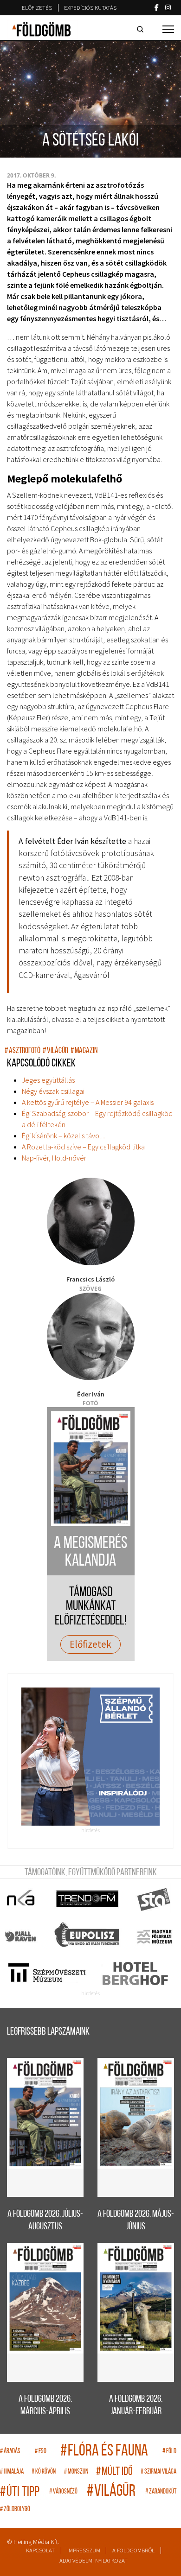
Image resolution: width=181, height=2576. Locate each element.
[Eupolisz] (88, 1936)
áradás (10, 2452)
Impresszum (84, 2550)
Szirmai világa (158, 2472)
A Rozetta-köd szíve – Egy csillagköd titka (83, 1147)
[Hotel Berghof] (135, 1973)
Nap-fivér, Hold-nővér (54, 1158)
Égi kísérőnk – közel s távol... (64, 1136)
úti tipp (20, 2492)
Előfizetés (37, 8)
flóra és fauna (104, 2452)
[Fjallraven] (21, 1936)
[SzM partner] (47, 1973)
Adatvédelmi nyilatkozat (94, 2560)
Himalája (12, 2472)
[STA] (154, 1899)
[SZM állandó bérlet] (90, 1757)
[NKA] (21, 1899)
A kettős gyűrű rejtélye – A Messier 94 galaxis (88, 1102)
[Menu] (168, 29)
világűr (55, 1051)
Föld (169, 2452)
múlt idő (114, 2472)
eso (41, 2452)
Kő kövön (44, 2472)
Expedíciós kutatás (90, 8)
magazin (84, 1051)
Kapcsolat (40, 2550)
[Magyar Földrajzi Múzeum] (154, 1936)
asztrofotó (23, 1051)
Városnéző (63, 2492)
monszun (76, 2472)
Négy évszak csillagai (53, 1091)
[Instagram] (168, 7)
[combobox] (142, 29)
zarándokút (161, 2492)
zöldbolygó (15, 2509)
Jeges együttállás (48, 1080)
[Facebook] (157, 7)
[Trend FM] (88, 1899)
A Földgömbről (133, 2550)
